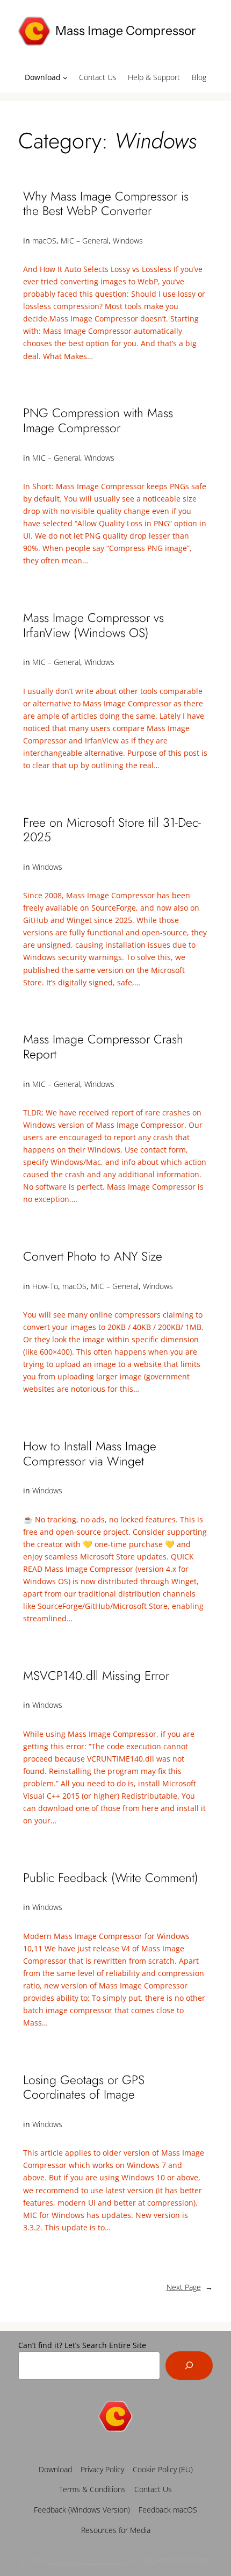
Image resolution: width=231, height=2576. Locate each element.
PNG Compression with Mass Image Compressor (98, 421)
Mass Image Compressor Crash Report (103, 1047)
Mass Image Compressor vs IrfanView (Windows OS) (93, 625)
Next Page (190, 2287)
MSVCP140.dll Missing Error (96, 1676)
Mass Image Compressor (126, 31)
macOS (44, 241)
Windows (128, 241)
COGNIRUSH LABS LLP (86, 2561)
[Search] (189, 2366)
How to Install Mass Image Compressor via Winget (90, 1454)
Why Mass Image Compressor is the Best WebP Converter (106, 204)
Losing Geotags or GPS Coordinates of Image (84, 2088)
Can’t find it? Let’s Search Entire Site (82, 2345)
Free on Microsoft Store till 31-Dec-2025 (112, 830)
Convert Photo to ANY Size (93, 1257)
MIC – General (85, 241)
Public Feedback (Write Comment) (111, 1878)
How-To (45, 1286)
